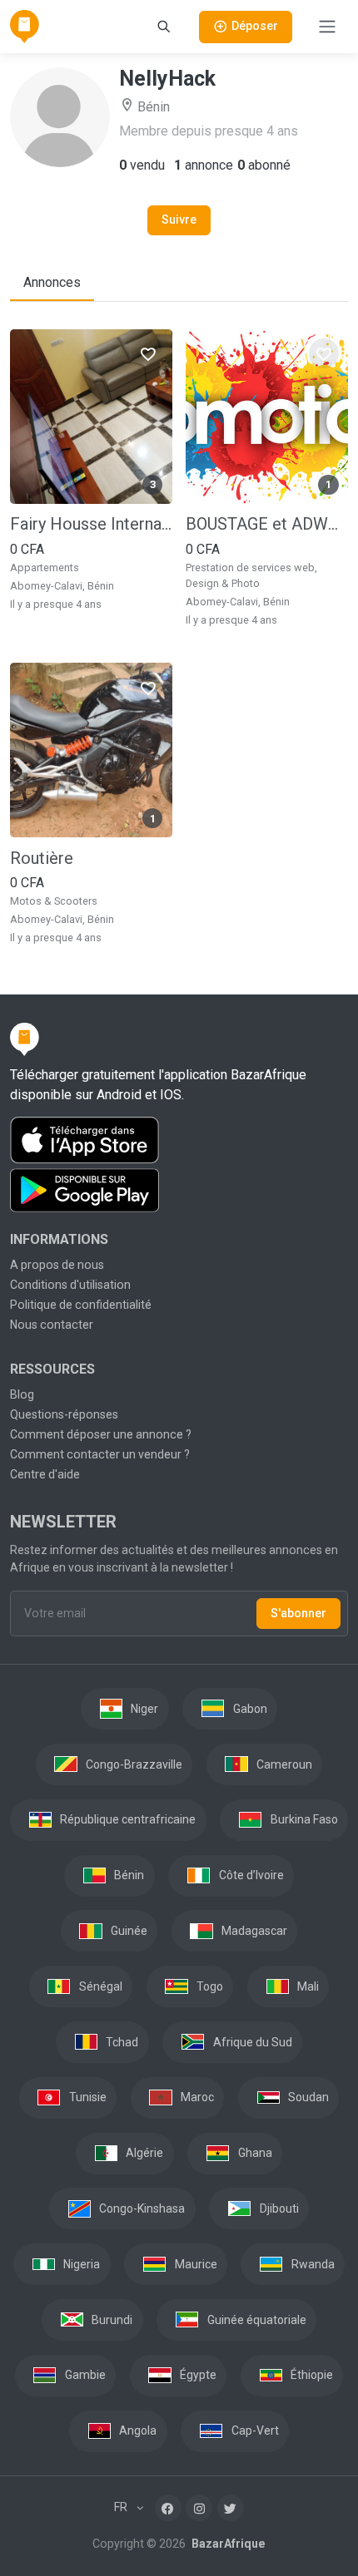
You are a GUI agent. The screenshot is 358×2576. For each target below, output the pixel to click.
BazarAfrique (227, 2544)
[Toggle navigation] (327, 27)
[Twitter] (231, 2508)
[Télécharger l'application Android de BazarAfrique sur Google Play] (179, 1191)
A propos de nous (57, 1265)
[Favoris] (147, 353)
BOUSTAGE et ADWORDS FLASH (267, 524)
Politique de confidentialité (81, 1305)
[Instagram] (199, 2508)
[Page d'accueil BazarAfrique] (25, 27)
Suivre (179, 220)
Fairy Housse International (91, 524)
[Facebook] (168, 2508)
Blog (22, 1394)
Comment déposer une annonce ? (101, 1434)
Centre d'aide (45, 1474)
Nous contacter (52, 1325)
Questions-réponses (64, 1414)
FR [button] (122, 2507)
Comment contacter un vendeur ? (100, 1454)
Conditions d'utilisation (70, 1285)
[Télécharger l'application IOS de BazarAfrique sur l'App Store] (179, 1140)
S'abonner (298, 1613)
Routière (42, 858)
